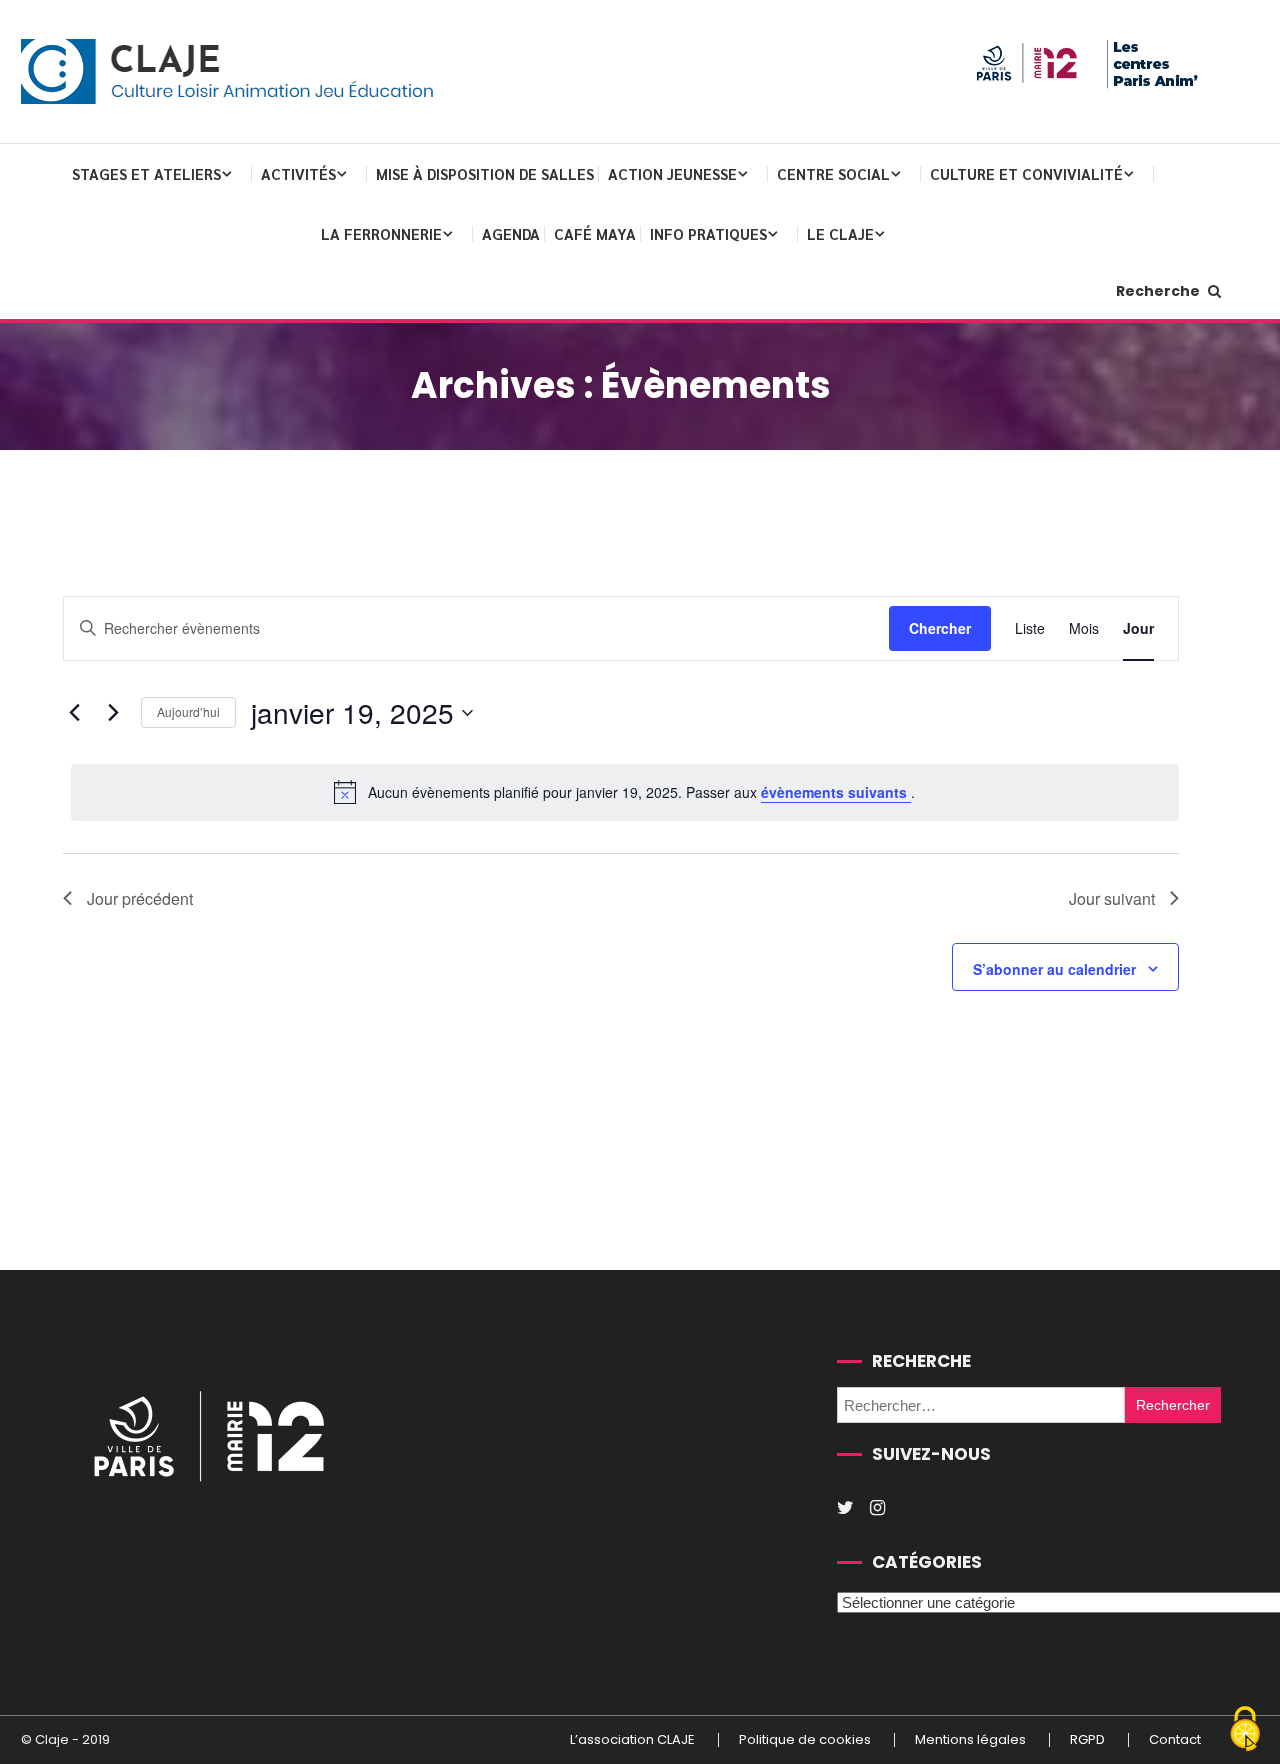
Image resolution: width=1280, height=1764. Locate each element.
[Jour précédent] (75, 713)
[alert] (625, 792)
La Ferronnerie (381, 233)
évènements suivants (836, 792)
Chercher (940, 628)
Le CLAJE (840, 233)
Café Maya (595, 233)
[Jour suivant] (114, 713)
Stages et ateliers (146, 173)
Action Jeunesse (672, 173)
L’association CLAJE (632, 1740)
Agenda (511, 233)
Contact (1175, 1740)
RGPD (1087, 1740)
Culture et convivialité (1026, 173)
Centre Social (833, 173)
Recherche (1159, 291)
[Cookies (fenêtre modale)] (1245, 1730)
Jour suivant (1112, 898)
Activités (298, 173)
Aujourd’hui (188, 711)
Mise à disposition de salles (485, 173)
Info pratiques (708, 233)
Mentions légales (970, 1740)
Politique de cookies (805, 1740)
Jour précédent (140, 898)
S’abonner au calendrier (1054, 969)
